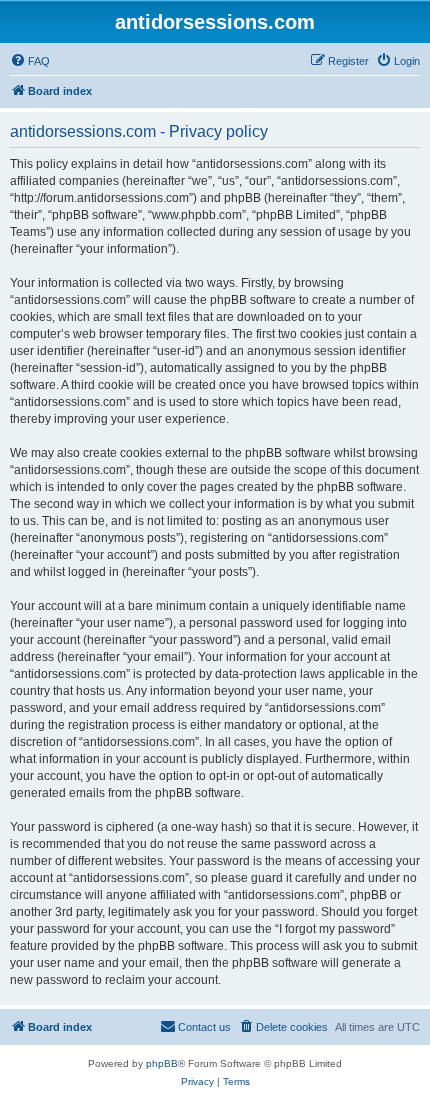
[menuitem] (30, 61)
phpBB (162, 1063)
